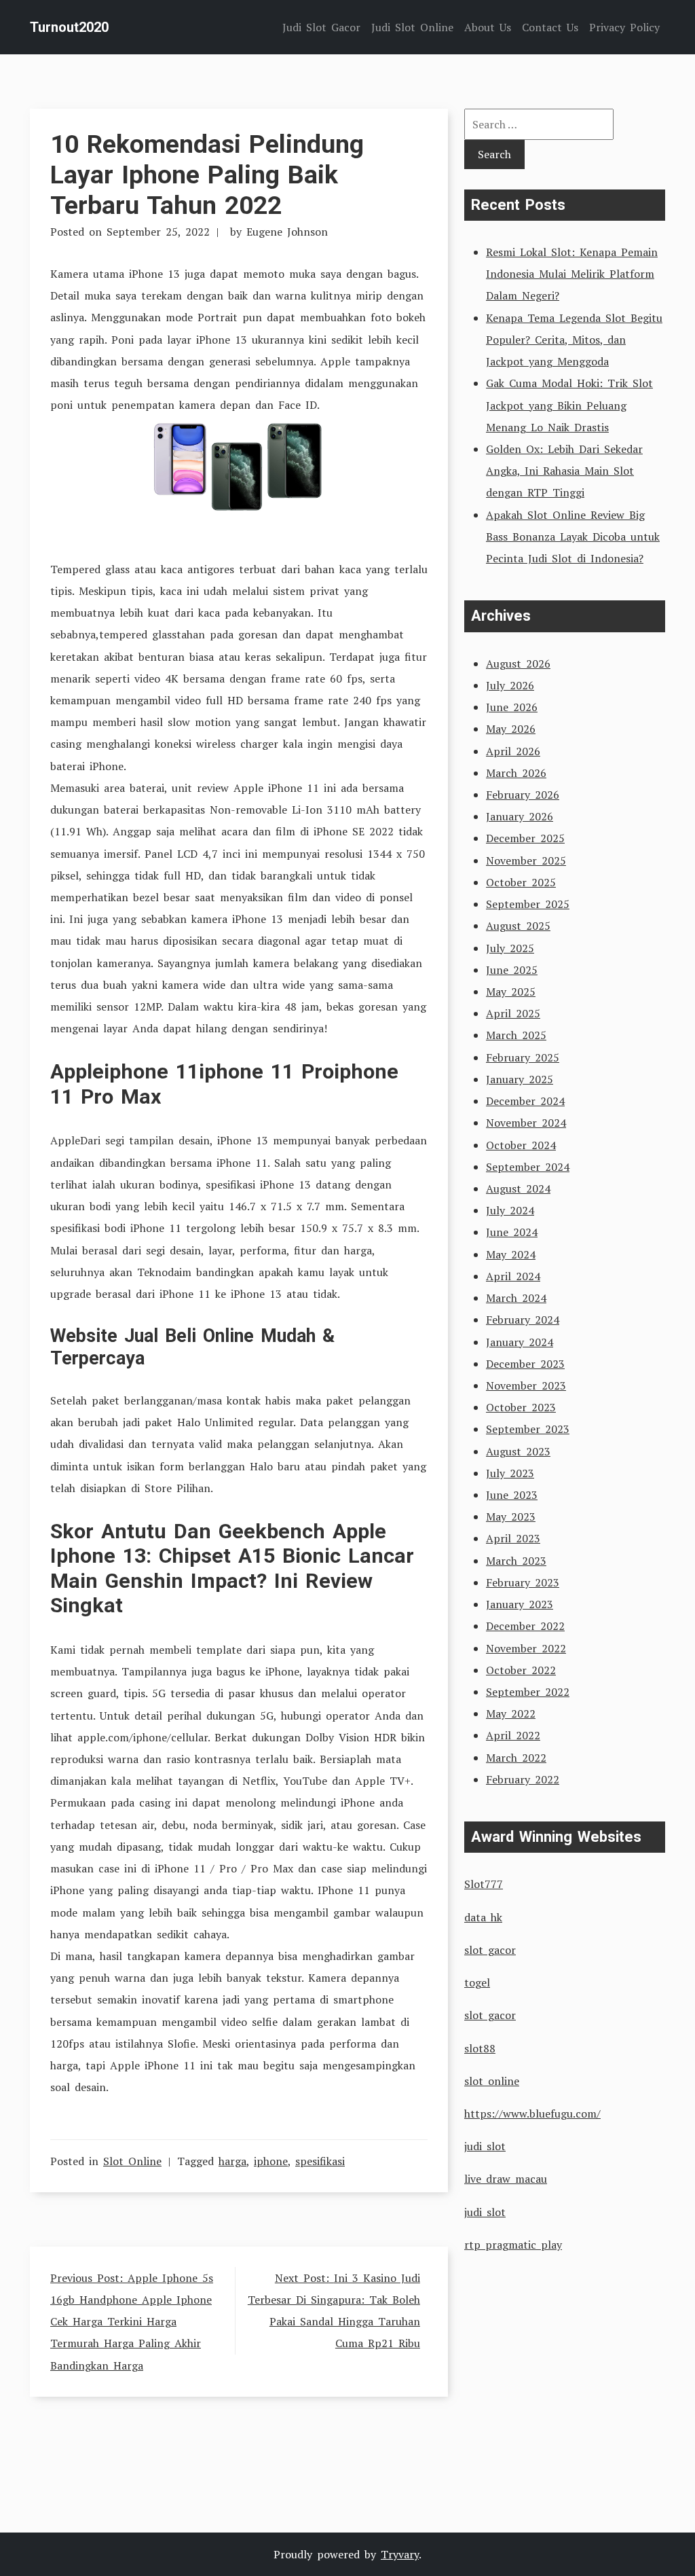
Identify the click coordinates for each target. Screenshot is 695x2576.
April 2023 (513, 1538)
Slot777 (484, 1884)
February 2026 (523, 795)
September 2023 (528, 1429)
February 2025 (523, 1057)
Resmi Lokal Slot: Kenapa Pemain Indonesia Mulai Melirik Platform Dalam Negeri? (572, 274)
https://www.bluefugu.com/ (532, 2114)
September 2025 (528, 904)
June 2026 (512, 707)
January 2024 (520, 1342)
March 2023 (516, 1561)
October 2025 (521, 882)
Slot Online (132, 2161)
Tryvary (400, 2554)
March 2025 (516, 1035)
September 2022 (528, 1692)
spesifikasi (320, 2161)
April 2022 (513, 1735)
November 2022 (526, 1648)
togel (477, 1982)
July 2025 (510, 948)
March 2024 (516, 1298)
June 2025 (512, 970)
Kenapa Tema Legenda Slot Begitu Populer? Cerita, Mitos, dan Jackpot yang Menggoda (574, 340)
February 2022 (523, 1779)
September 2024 (528, 1167)
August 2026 (518, 664)
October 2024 (521, 1145)
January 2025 (520, 1079)
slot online (492, 2081)
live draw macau (506, 2179)
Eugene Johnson (287, 232)
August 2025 (518, 926)
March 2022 (516, 1758)
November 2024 (526, 1123)
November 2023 (526, 1385)
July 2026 (510, 685)
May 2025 (511, 992)
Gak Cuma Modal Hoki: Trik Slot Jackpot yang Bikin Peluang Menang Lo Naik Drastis (569, 405)
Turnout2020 (69, 27)
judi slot (485, 2146)
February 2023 (523, 1582)
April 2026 (513, 751)
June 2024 (512, 1232)
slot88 (480, 2048)
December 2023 (525, 1364)
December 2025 (525, 838)
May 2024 (511, 1254)
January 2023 (520, 1604)
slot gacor (490, 1950)
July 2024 (510, 1210)
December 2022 (525, 1626)
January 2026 (520, 816)
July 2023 (510, 1473)
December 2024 (525, 1101)
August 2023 (518, 1451)
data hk (483, 1917)
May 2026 (511, 729)
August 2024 (518, 1189)
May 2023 (511, 1517)
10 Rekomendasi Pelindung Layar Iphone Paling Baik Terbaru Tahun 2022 (207, 175)
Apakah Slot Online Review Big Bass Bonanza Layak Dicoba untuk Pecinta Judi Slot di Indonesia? (573, 537)
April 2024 (513, 1276)
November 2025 (526, 860)
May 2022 (511, 1713)
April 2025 (513, 1013)
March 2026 (516, 773)
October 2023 (521, 1407)
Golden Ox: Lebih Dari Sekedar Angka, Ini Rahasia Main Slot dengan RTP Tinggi (564, 471)
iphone (271, 2161)
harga (232, 2161)
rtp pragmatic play (513, 2245)
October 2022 (521, 1670)
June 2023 (512, 1495)
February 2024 (523, 1320)
